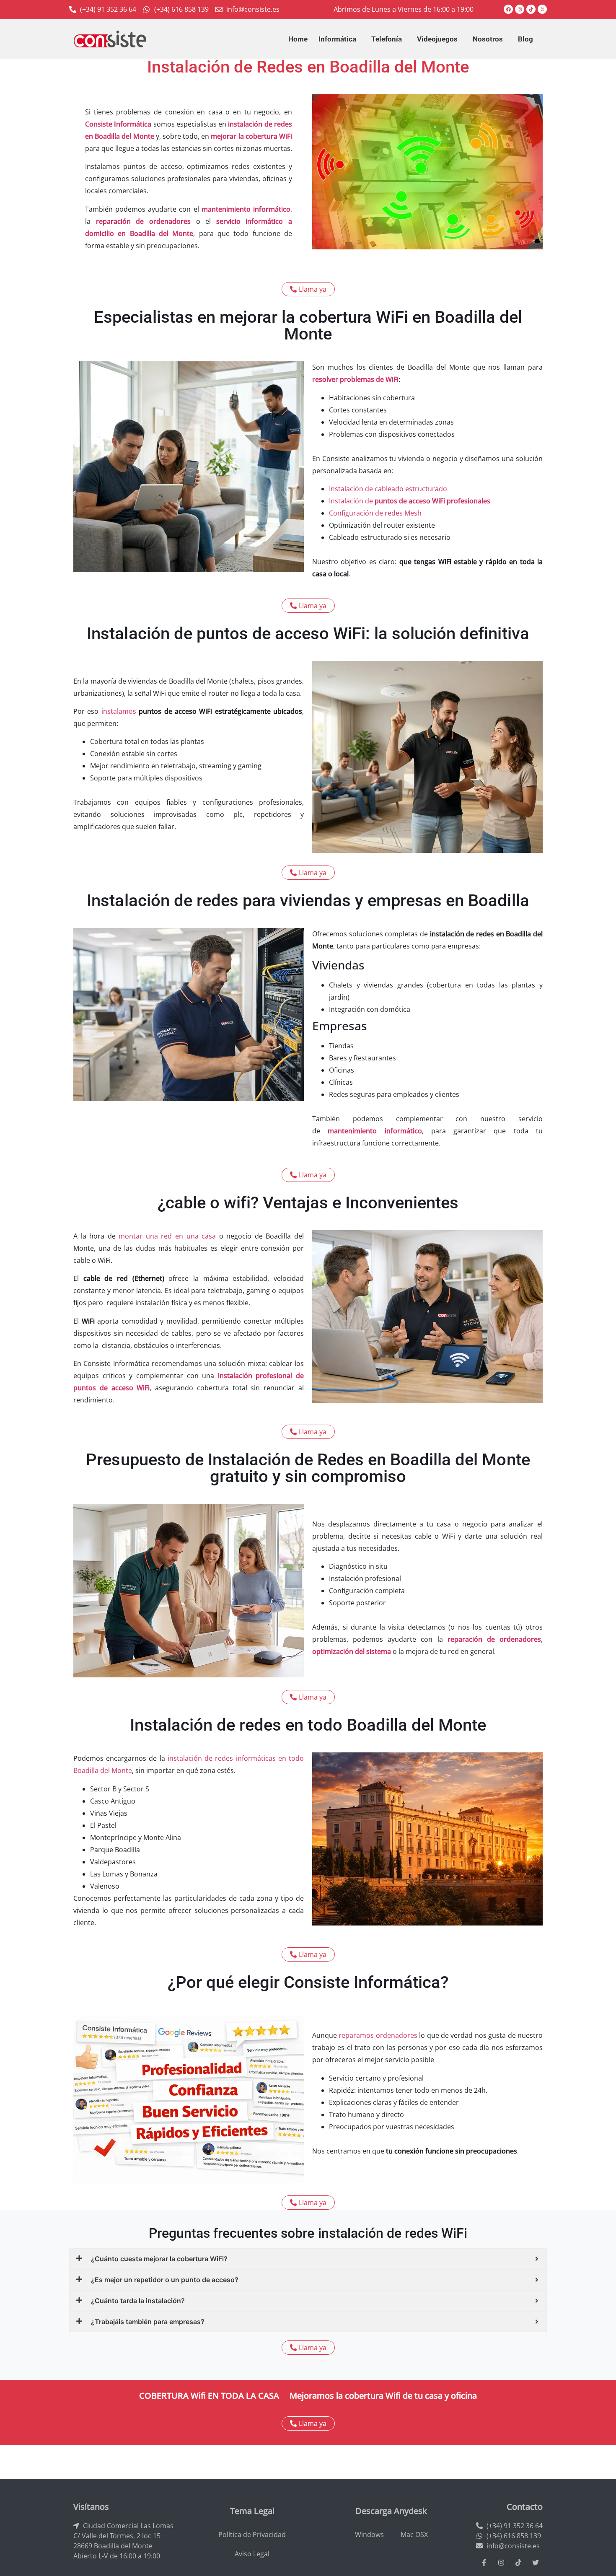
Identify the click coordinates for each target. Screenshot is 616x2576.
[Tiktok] (531, 9)
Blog (525, 39)
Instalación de (410, 501)
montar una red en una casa (167, 1236)
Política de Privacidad (252, 2535)
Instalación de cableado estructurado (388, 489)
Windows (369, 2535)
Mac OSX (414, 2535)
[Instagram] (520, 9)
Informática (337, 39)
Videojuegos (437, 39)
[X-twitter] (542, 9)
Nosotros (488, 39)
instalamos (120, 711)
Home (298, 39)
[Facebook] (508, 9)
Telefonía (387, 39)
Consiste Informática (118, 124)
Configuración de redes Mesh (375, 513)
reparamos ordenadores (378, 2035)
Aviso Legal (252, 2554)
